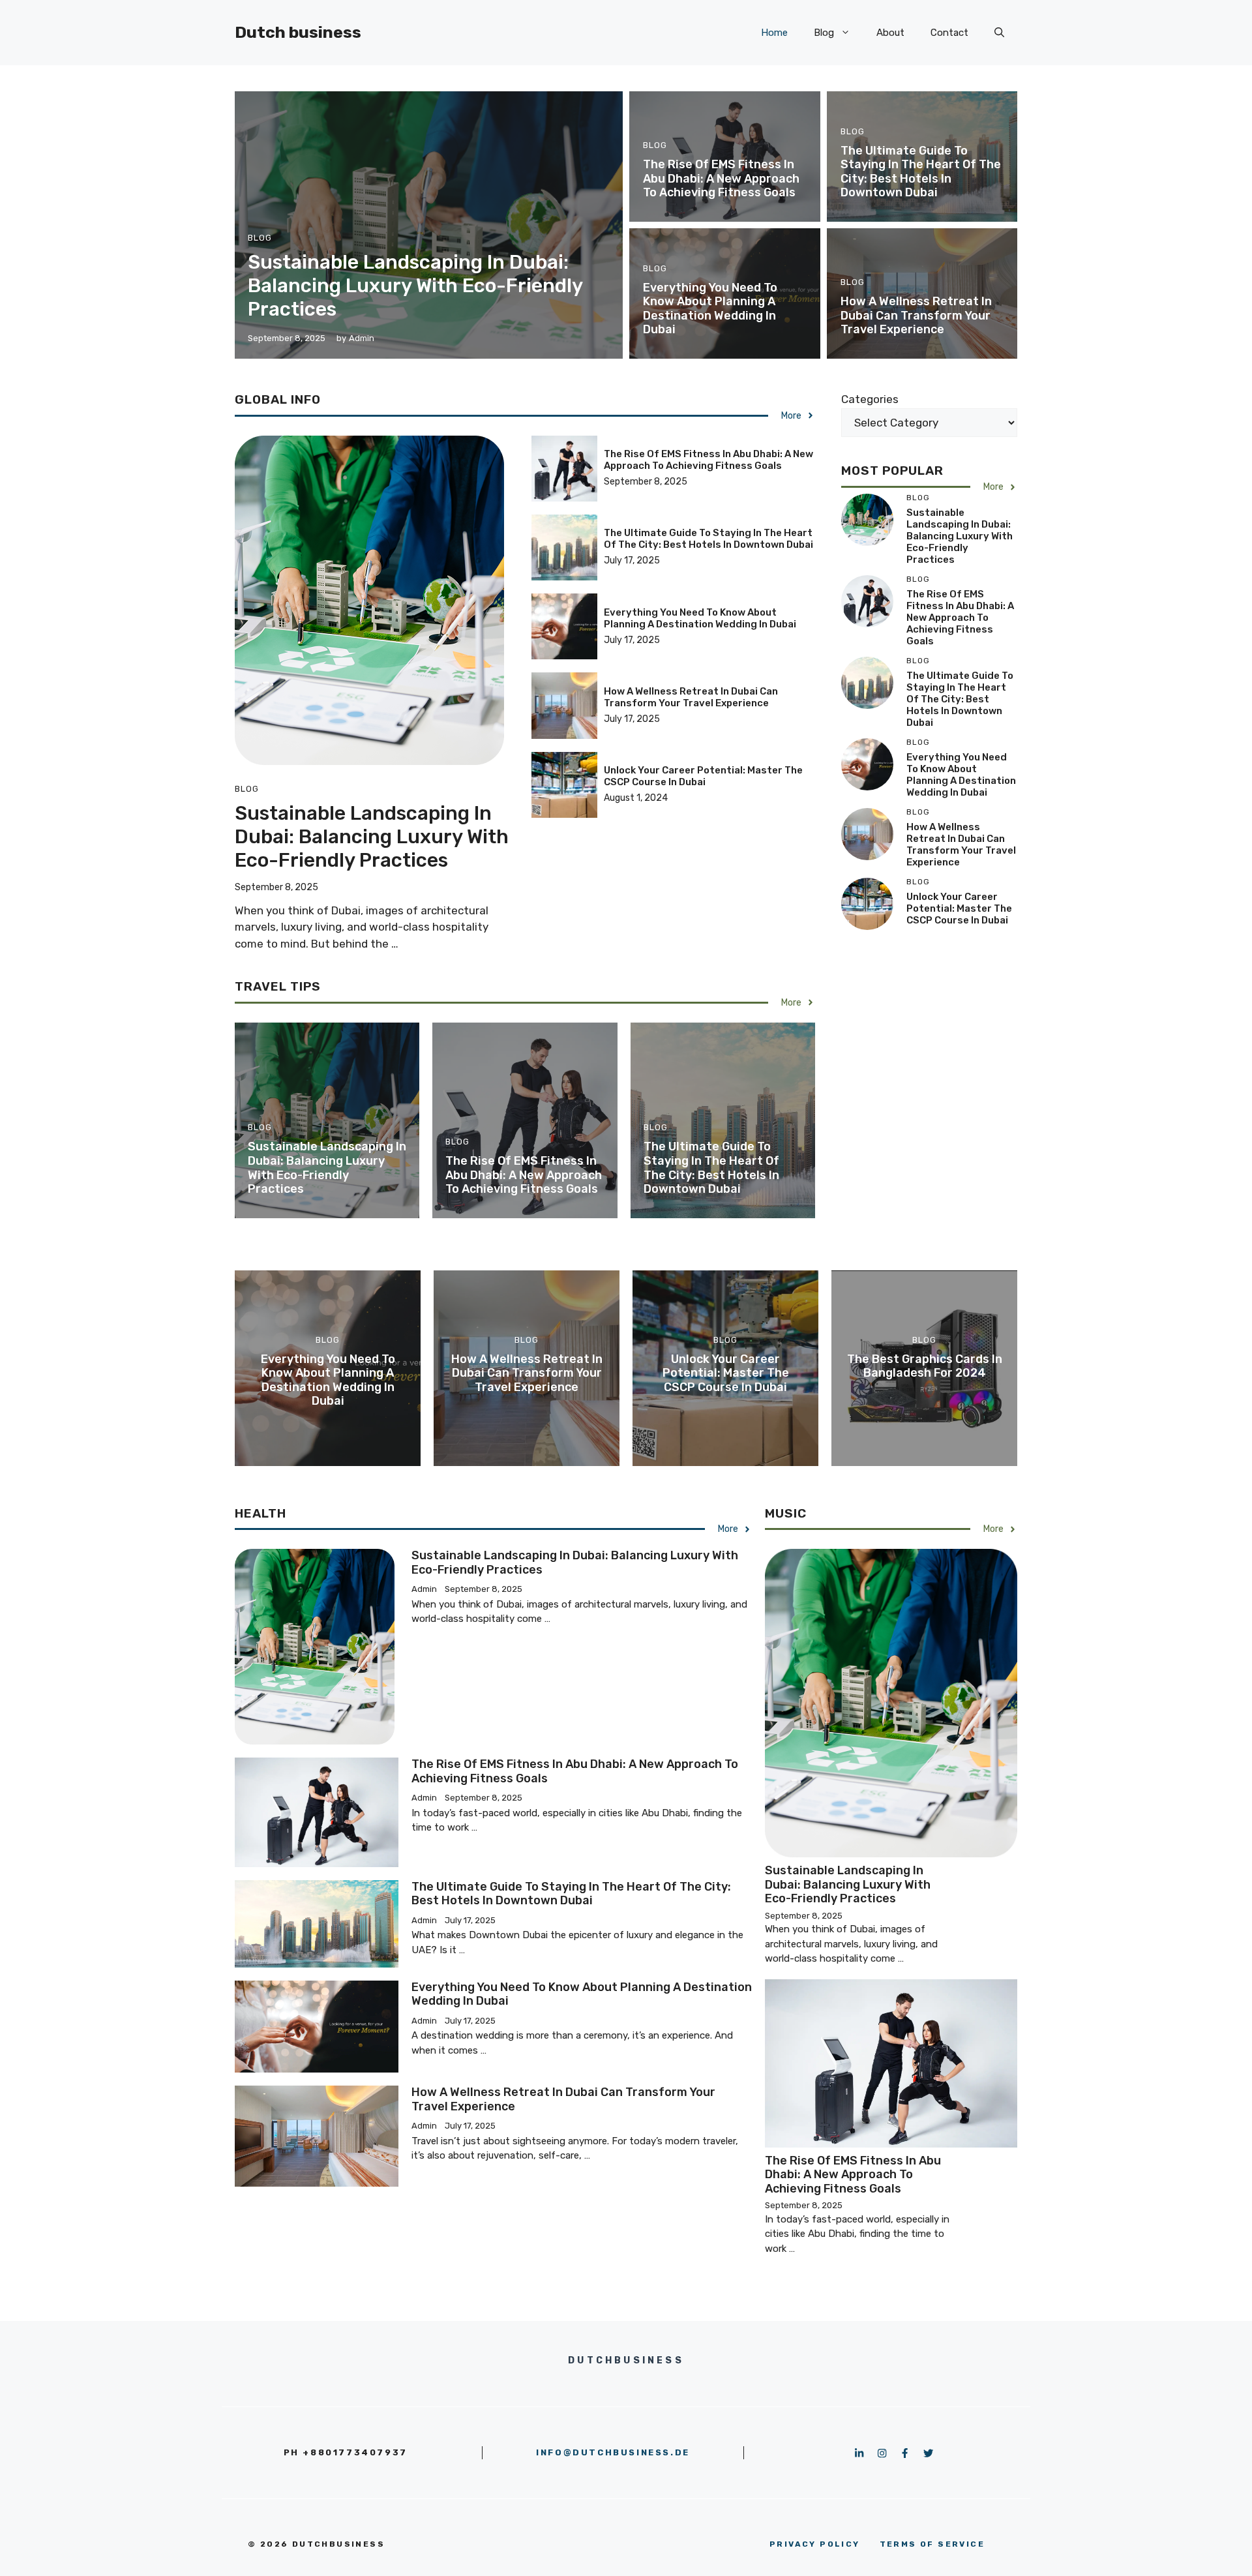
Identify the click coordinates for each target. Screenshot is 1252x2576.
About (890, 33)
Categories (870, 399)
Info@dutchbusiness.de (613, 2452)
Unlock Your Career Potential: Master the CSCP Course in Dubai (703, 776)
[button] (999, 33)
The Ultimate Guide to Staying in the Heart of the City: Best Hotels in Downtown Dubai (921, 172)
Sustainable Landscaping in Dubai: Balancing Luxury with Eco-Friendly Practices (415, 286)
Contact (949, 33)
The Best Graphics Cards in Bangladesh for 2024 (925, 1366)
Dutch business (298, 32)
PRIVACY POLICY (815, 2544)
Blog (824, 33)
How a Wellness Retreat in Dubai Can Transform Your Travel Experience (916, 315)
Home (774, 33)
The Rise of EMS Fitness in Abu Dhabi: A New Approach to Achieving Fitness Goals (721, 178)
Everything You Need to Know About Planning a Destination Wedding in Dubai (710, 309)
